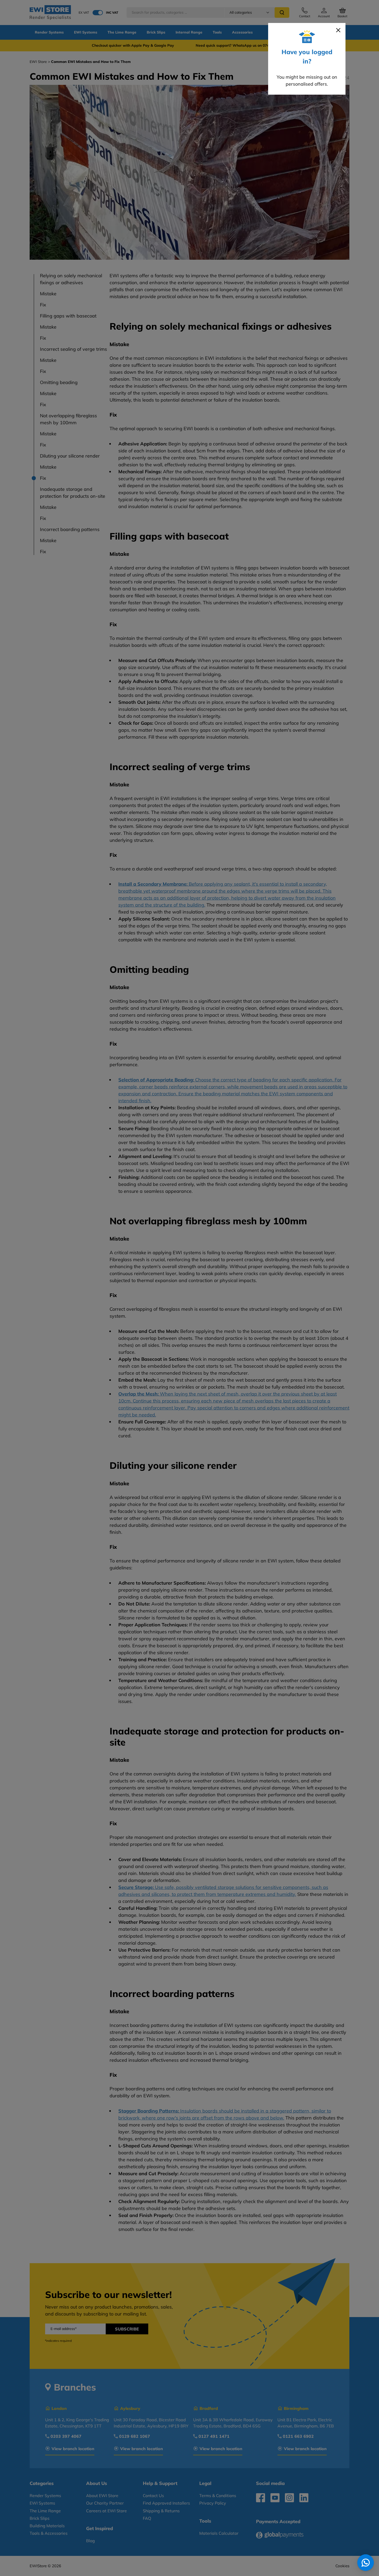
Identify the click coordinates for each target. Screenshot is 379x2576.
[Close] (338, 30)
